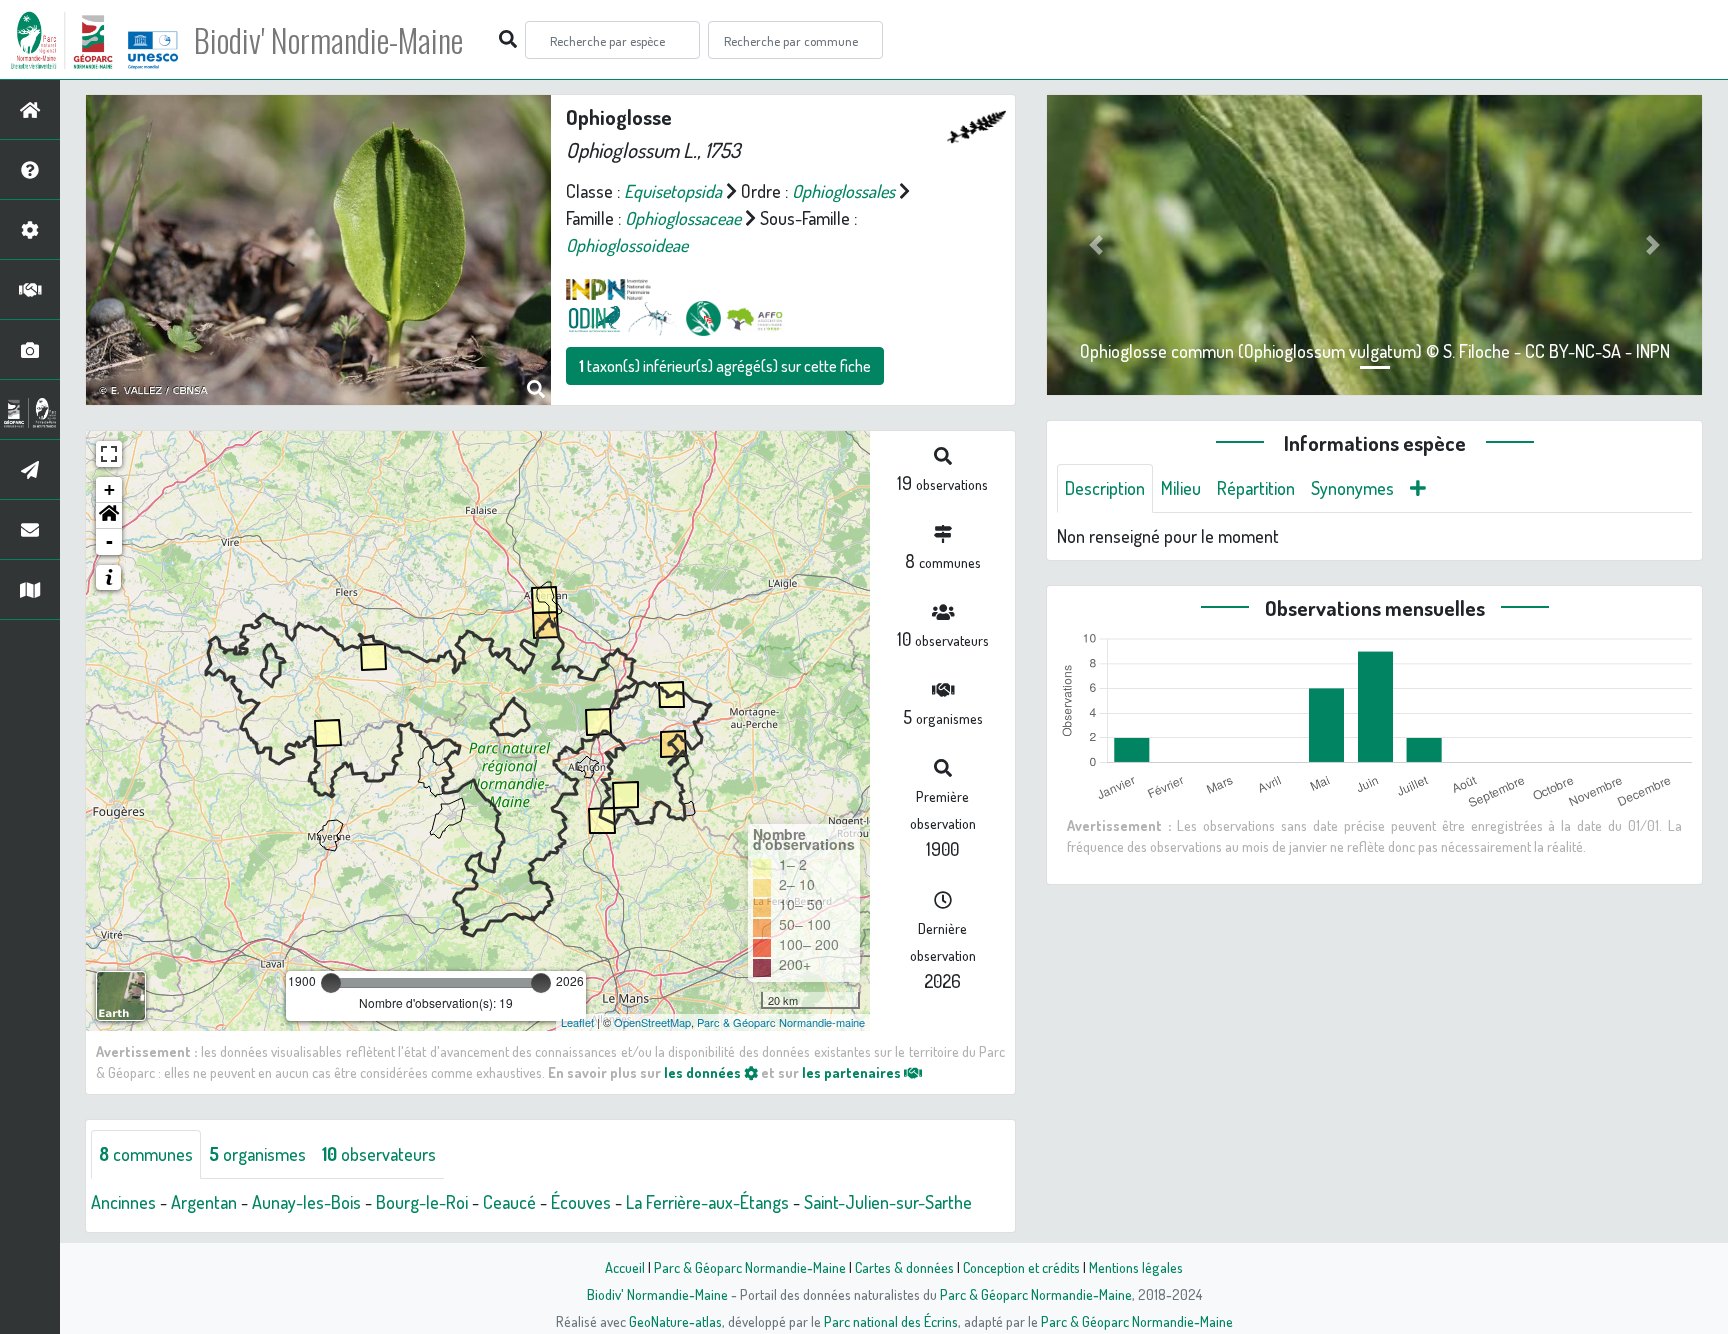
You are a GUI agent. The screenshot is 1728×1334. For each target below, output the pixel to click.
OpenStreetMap (652, 1022)
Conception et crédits (1021, 1267)
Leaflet (577, 1022)
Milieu (1181, 488)
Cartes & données (904, 1267)
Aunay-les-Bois (306, 1202)
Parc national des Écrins (891, 1321)
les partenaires (853, 1072)
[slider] (331, 983)
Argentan (204, 1202)
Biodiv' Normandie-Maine (328, 40)
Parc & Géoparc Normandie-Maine (750, 1267)
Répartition (1256, 488)
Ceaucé (509, 1202)
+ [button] (109, 489)
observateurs (379, 1154)
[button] (109, 516)
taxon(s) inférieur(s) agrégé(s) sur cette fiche (725, 366)
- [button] (109, 541)
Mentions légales (1136, 1267)
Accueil (625, 1267)
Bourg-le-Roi (422, 1202)
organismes (257, 1154)
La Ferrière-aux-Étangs (707, 1202)
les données (704, 1072)
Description (1105, 488)
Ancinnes (123, 1202)
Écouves (581, 1202)
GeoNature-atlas (675, 1321)
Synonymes (1352, 488)
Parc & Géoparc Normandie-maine (781, 1022)
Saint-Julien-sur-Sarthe (888, 1202)
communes (146, 1154)
